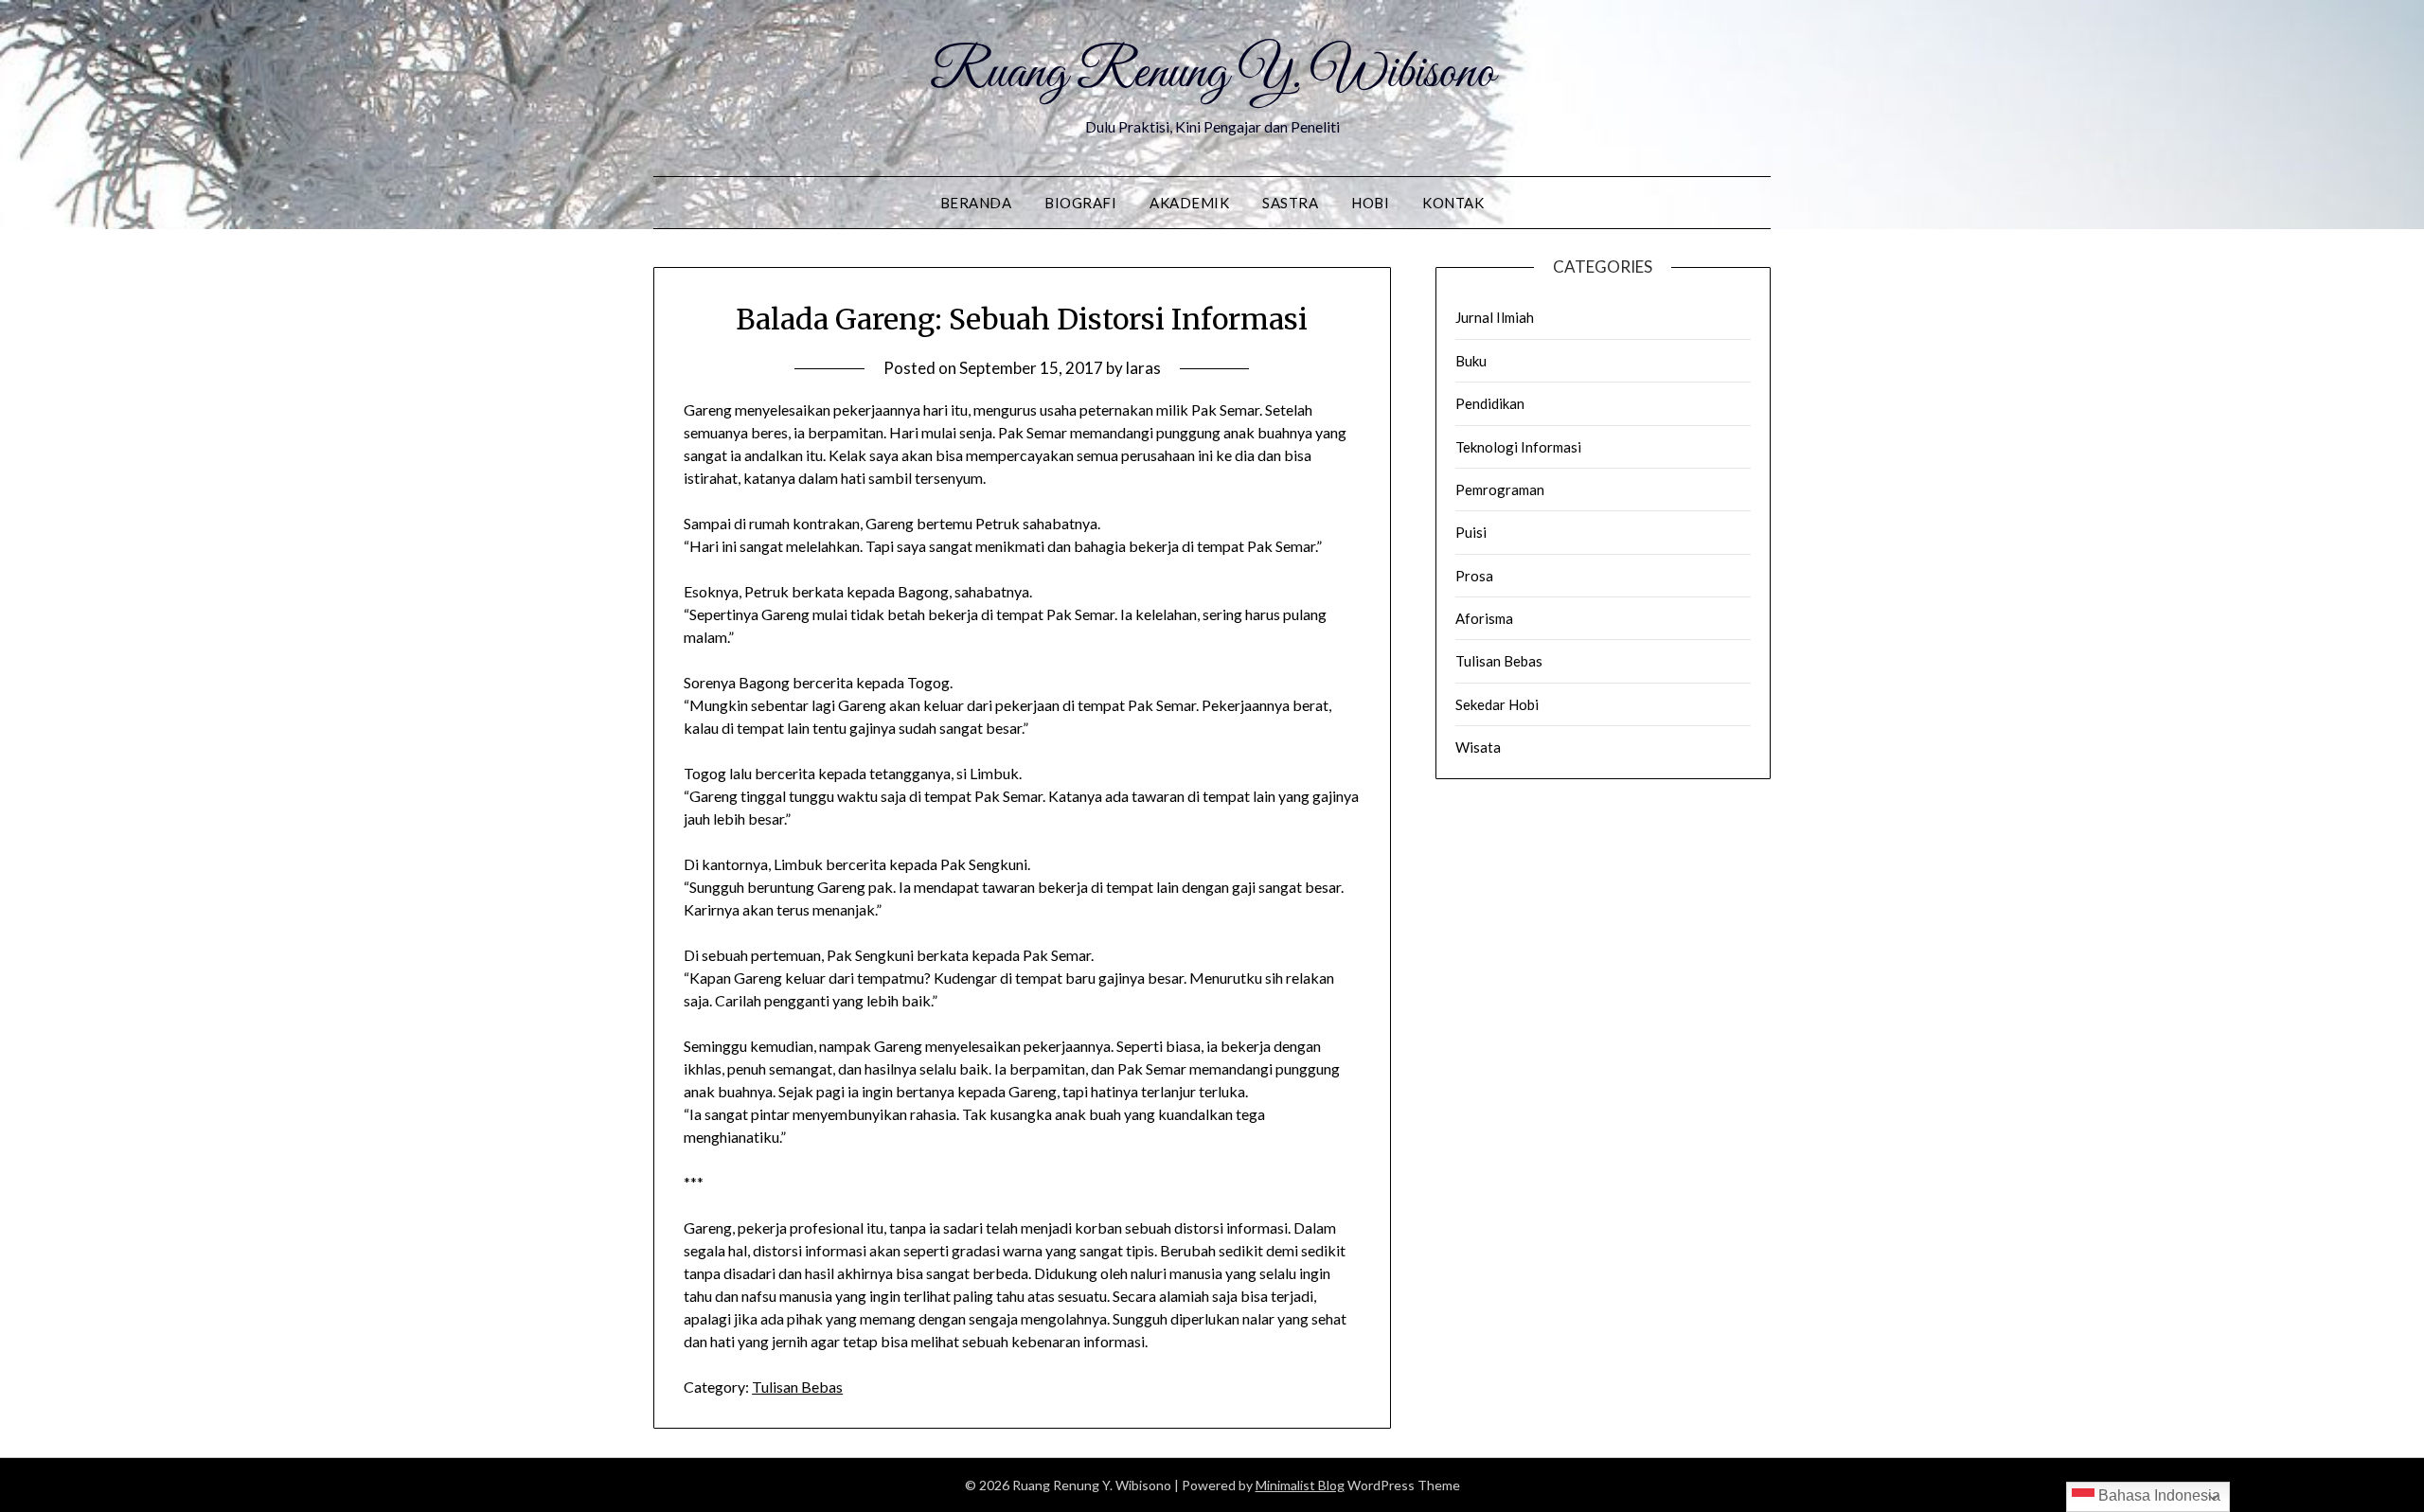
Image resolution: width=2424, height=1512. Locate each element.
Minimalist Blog (1300, 1485)
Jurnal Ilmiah (1495, 317)
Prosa (1474, 576)
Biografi (1080, 203)
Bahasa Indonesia (2157, 1495)
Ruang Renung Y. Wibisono (1212, 74)
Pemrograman (1500, 489)
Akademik (1189, 203)
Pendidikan (1490, 403)
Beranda (976, 203)
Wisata (1478, 747)
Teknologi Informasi (1518, 447)
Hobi (1370, 203)
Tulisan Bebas (797, 1387)
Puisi (1471, 532)
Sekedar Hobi (1497, 704)
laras (1143, 368)
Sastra (1290, 203)
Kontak (1453, 203)
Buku (1471, 361)
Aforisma (1484, 618)
